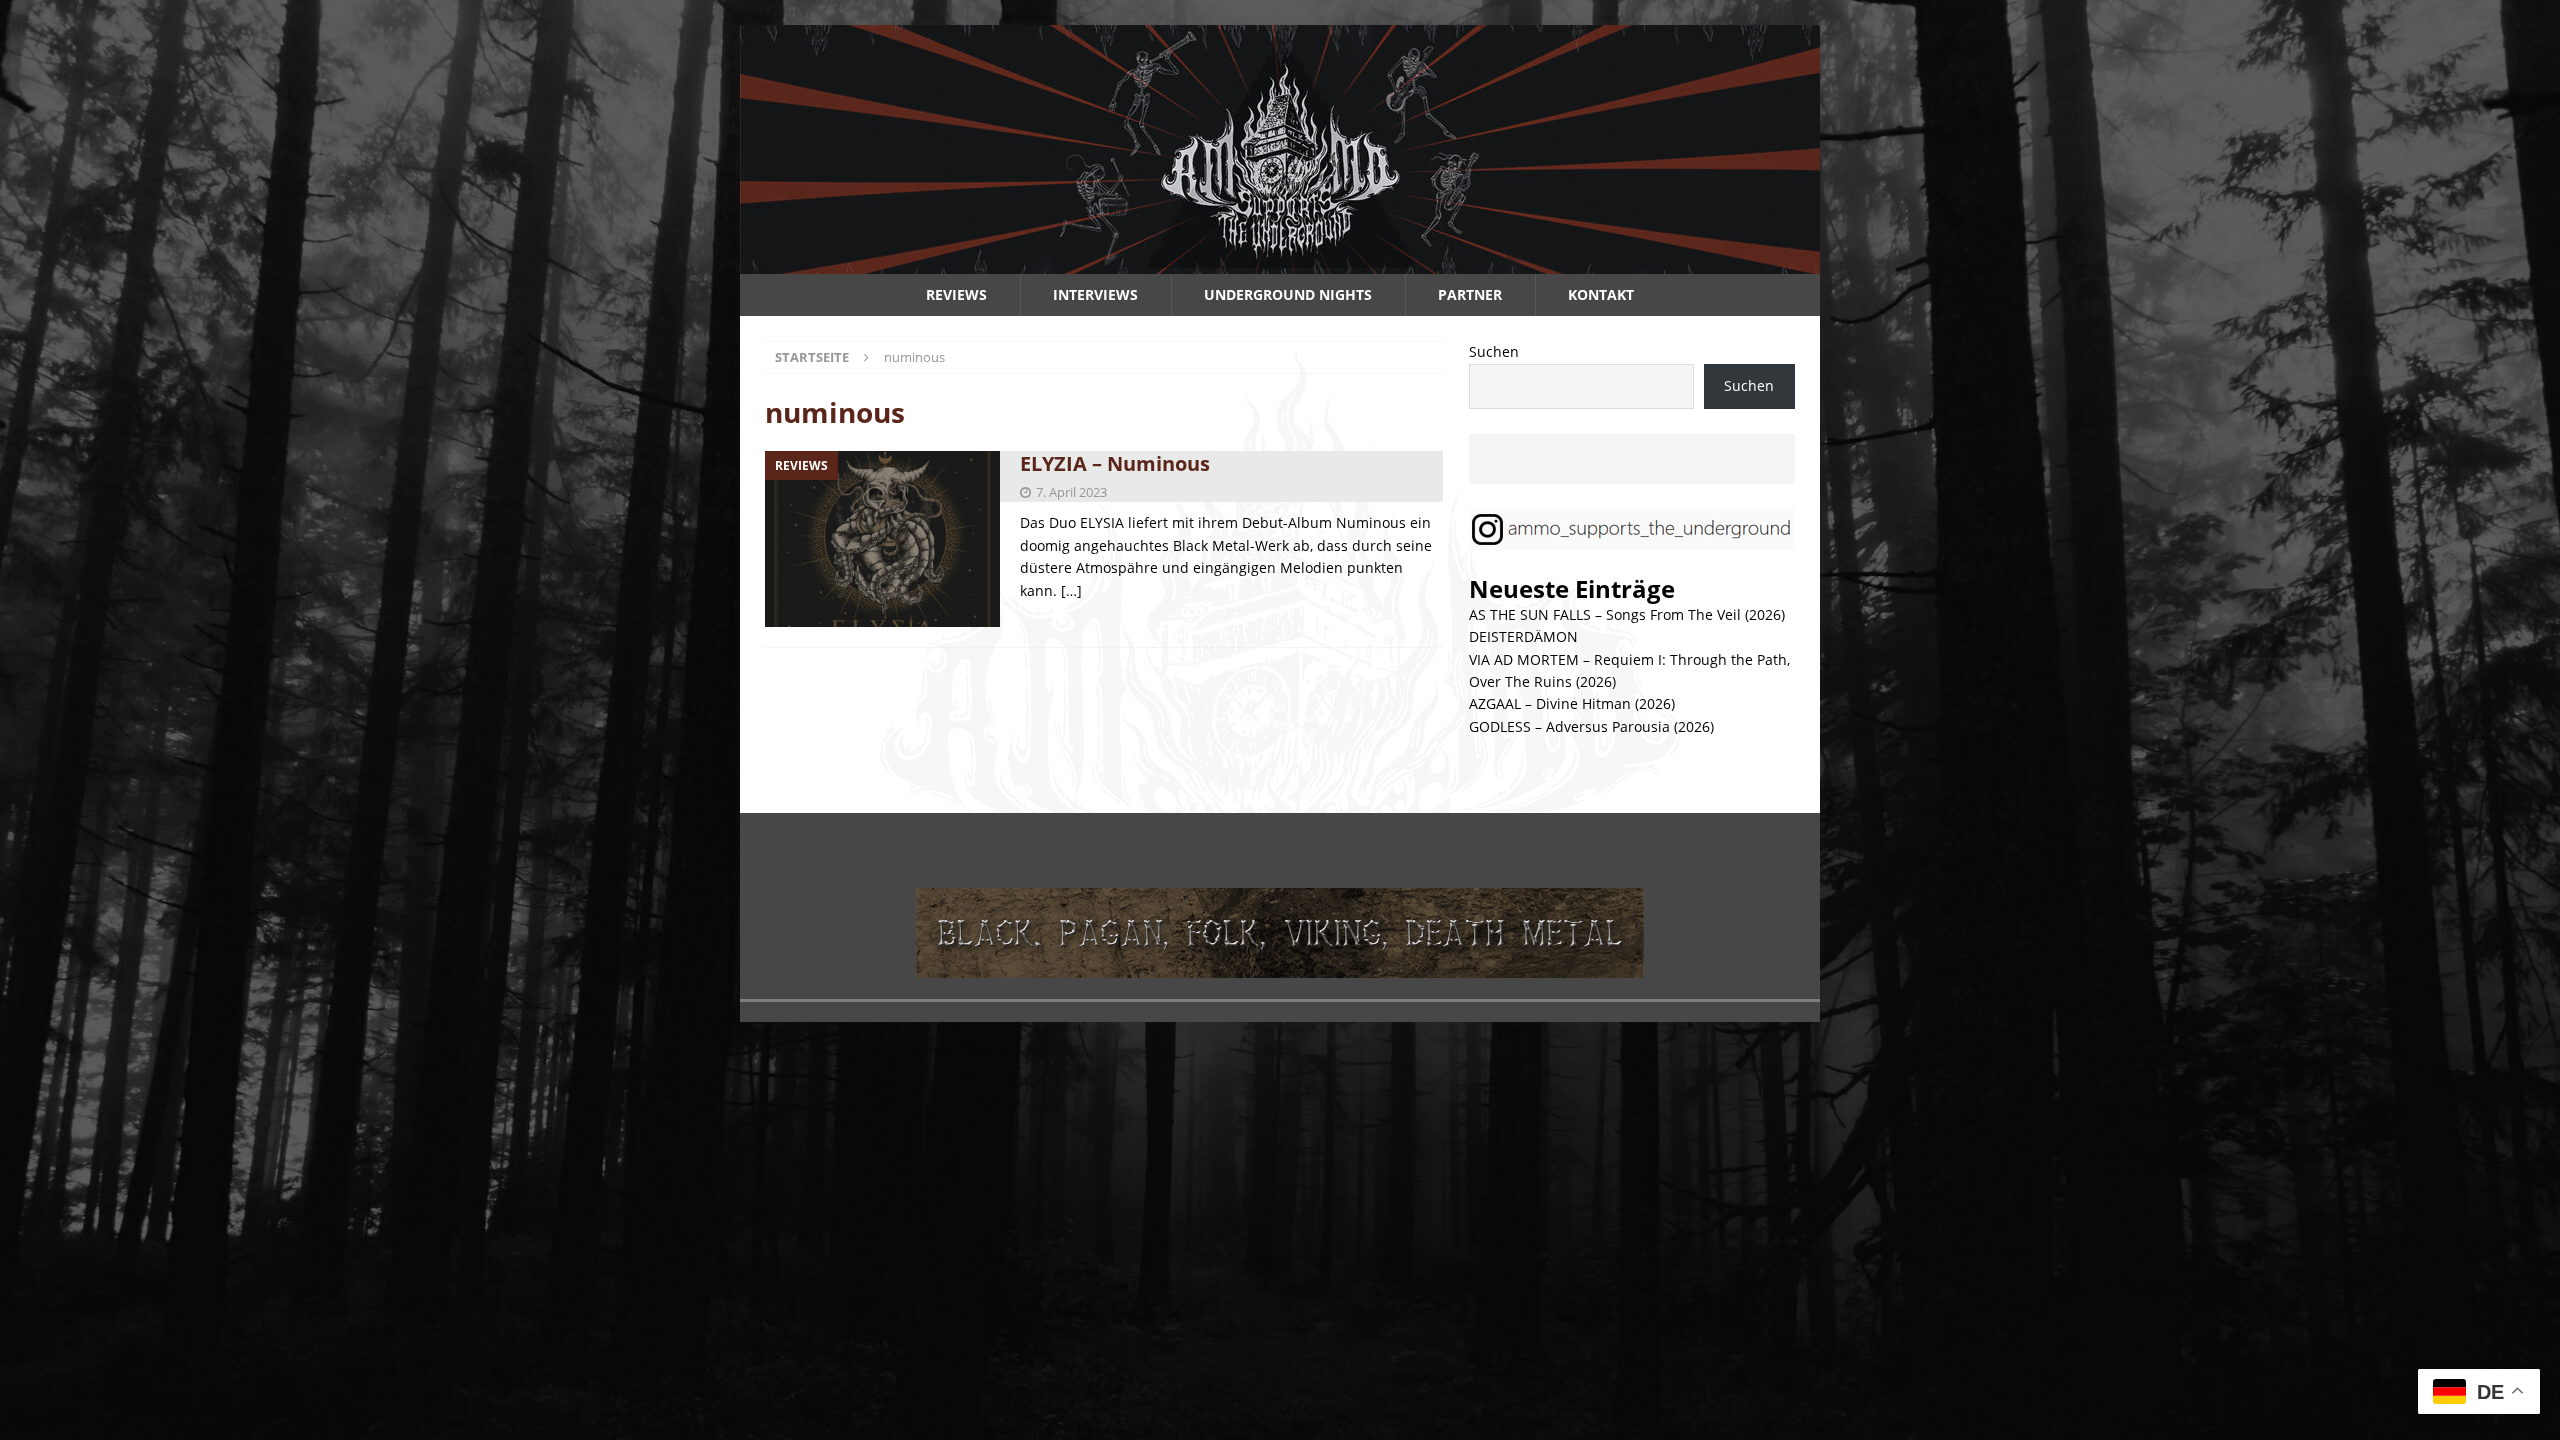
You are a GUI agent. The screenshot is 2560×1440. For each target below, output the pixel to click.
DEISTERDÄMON (1523, 636)
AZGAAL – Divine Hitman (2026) (1572, 703)
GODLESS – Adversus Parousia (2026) (1591, 726)
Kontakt (1601, 294)
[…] (1071, 590)
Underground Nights (1288, 294)
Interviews (1095, 294)
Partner (1470, 294)
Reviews (956, 294)
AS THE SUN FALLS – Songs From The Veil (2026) (1627, 614)
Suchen (1494, 351)
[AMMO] (1280, 262)
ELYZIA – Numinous (1115, 463)
